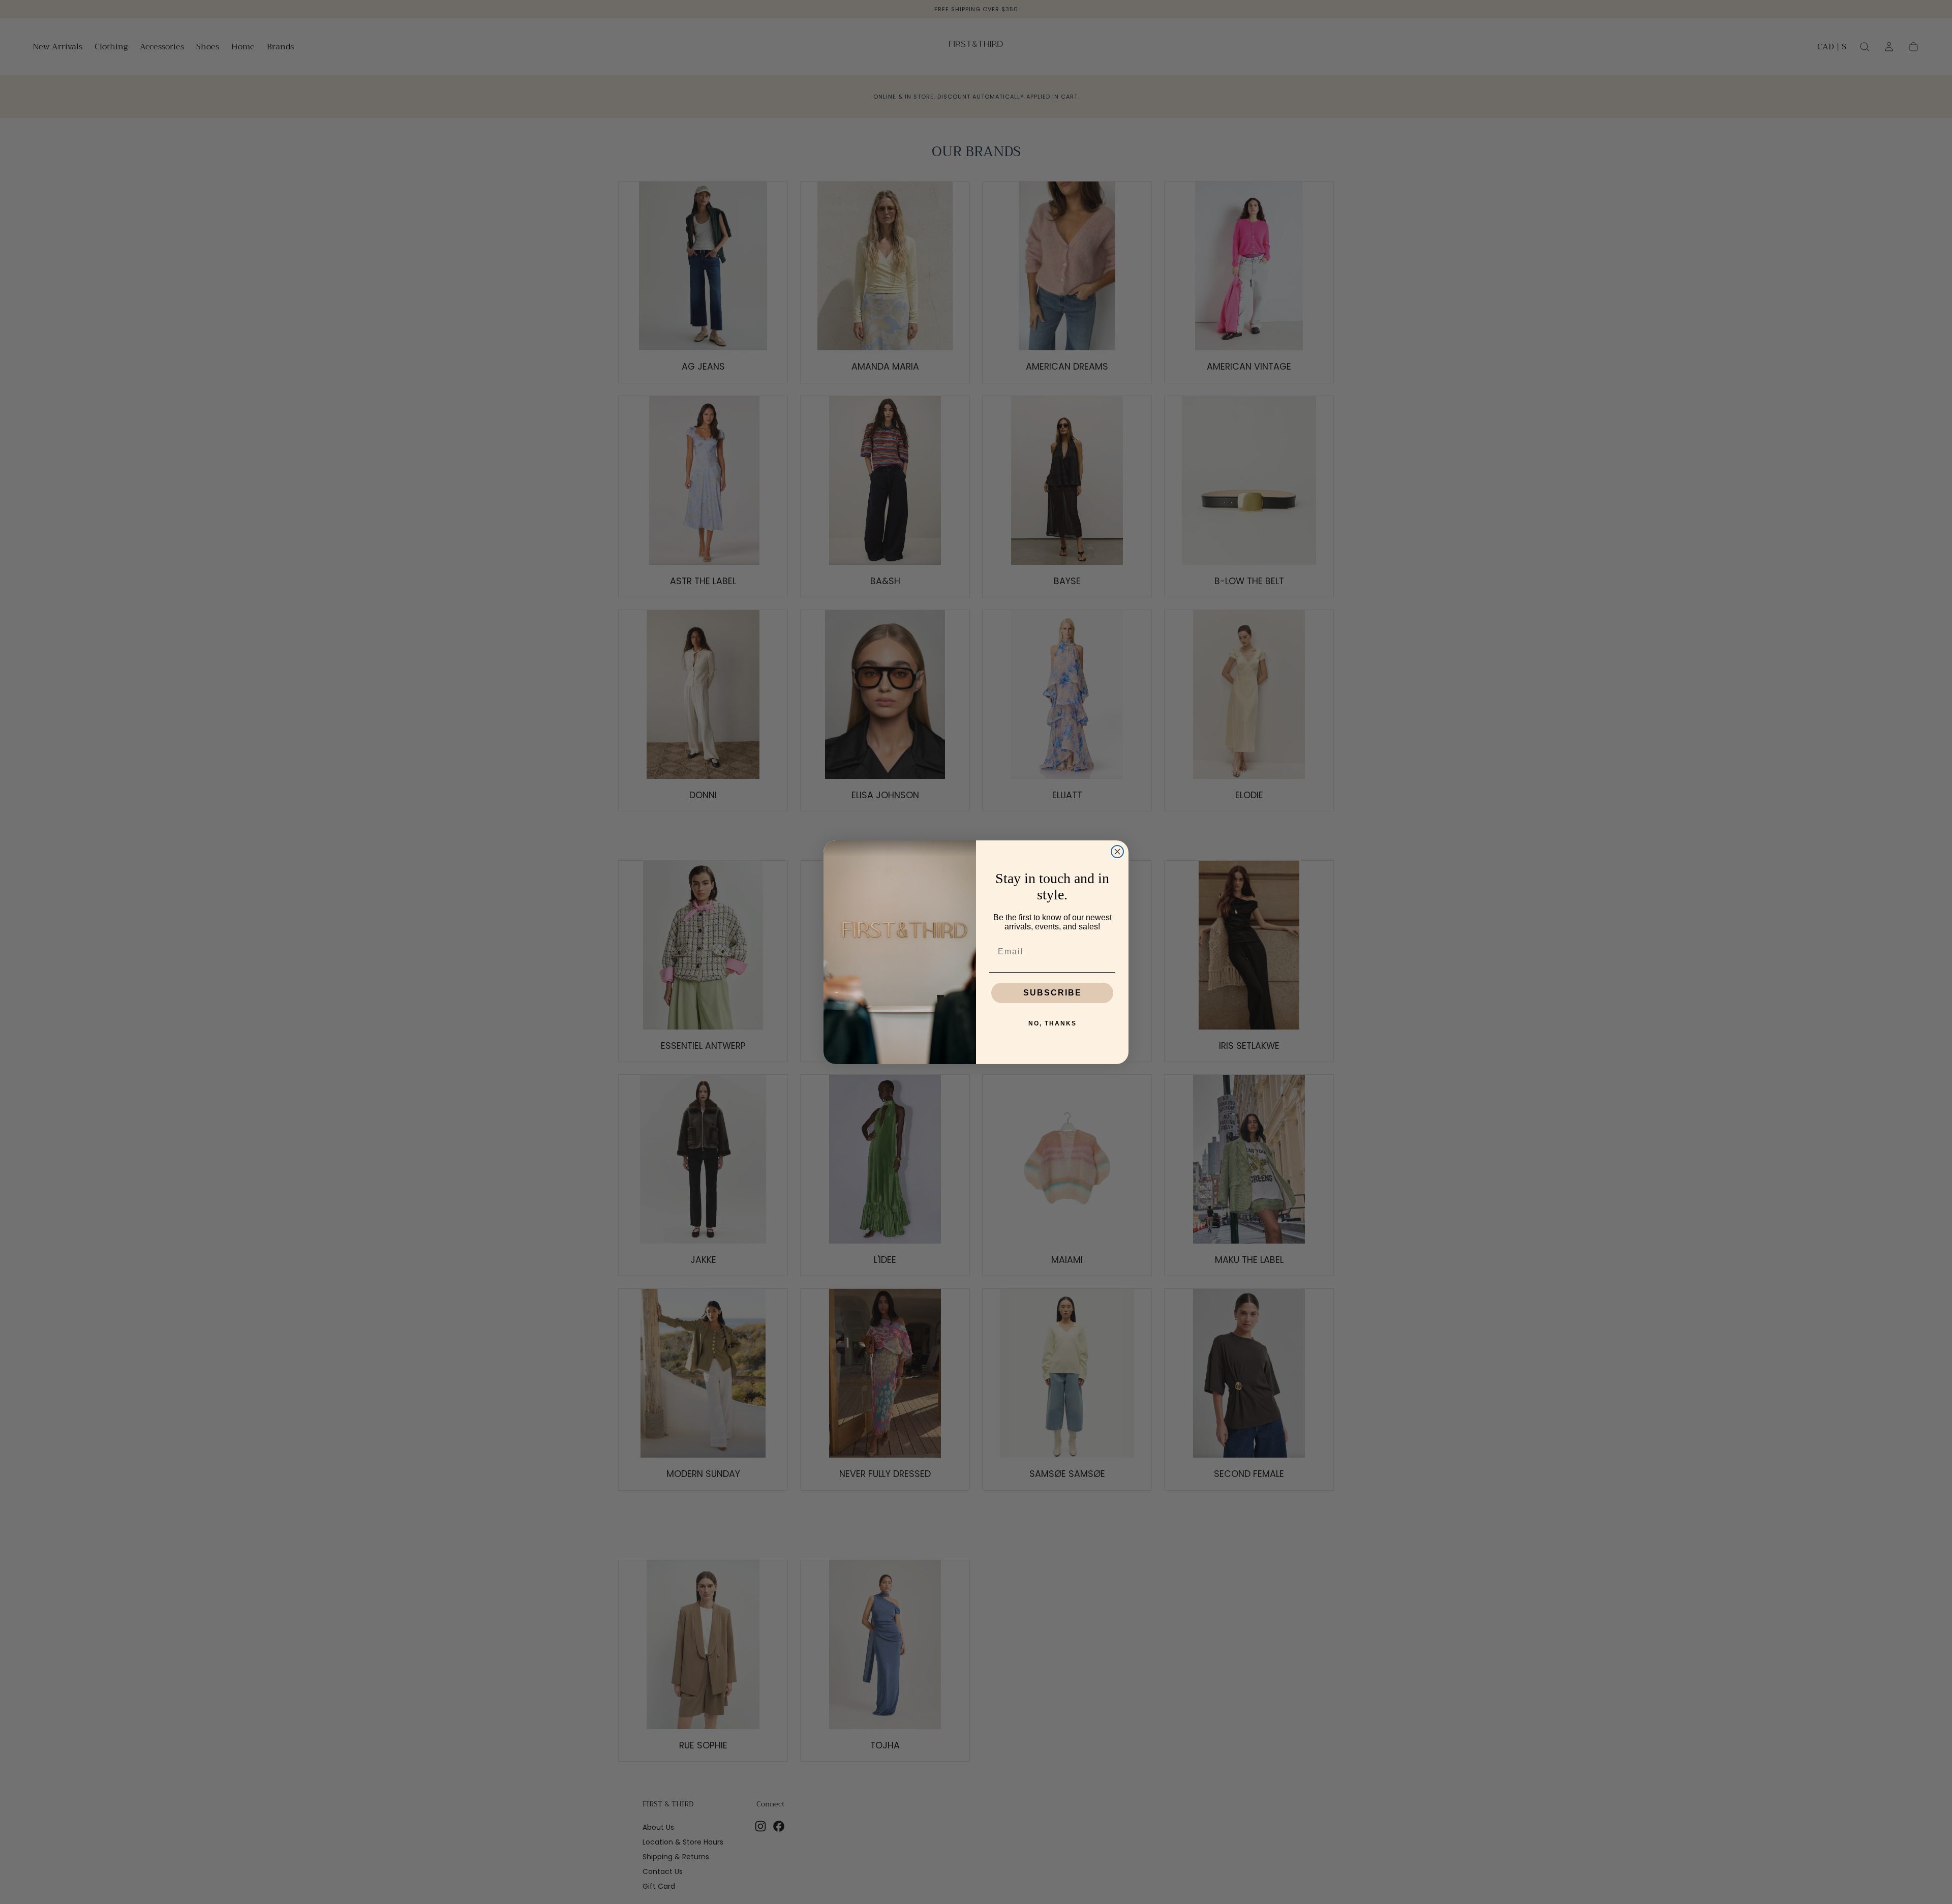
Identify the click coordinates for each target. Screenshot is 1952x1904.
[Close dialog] (1117, 852)
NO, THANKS (1053, 1023)
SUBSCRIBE (1053, 993)
